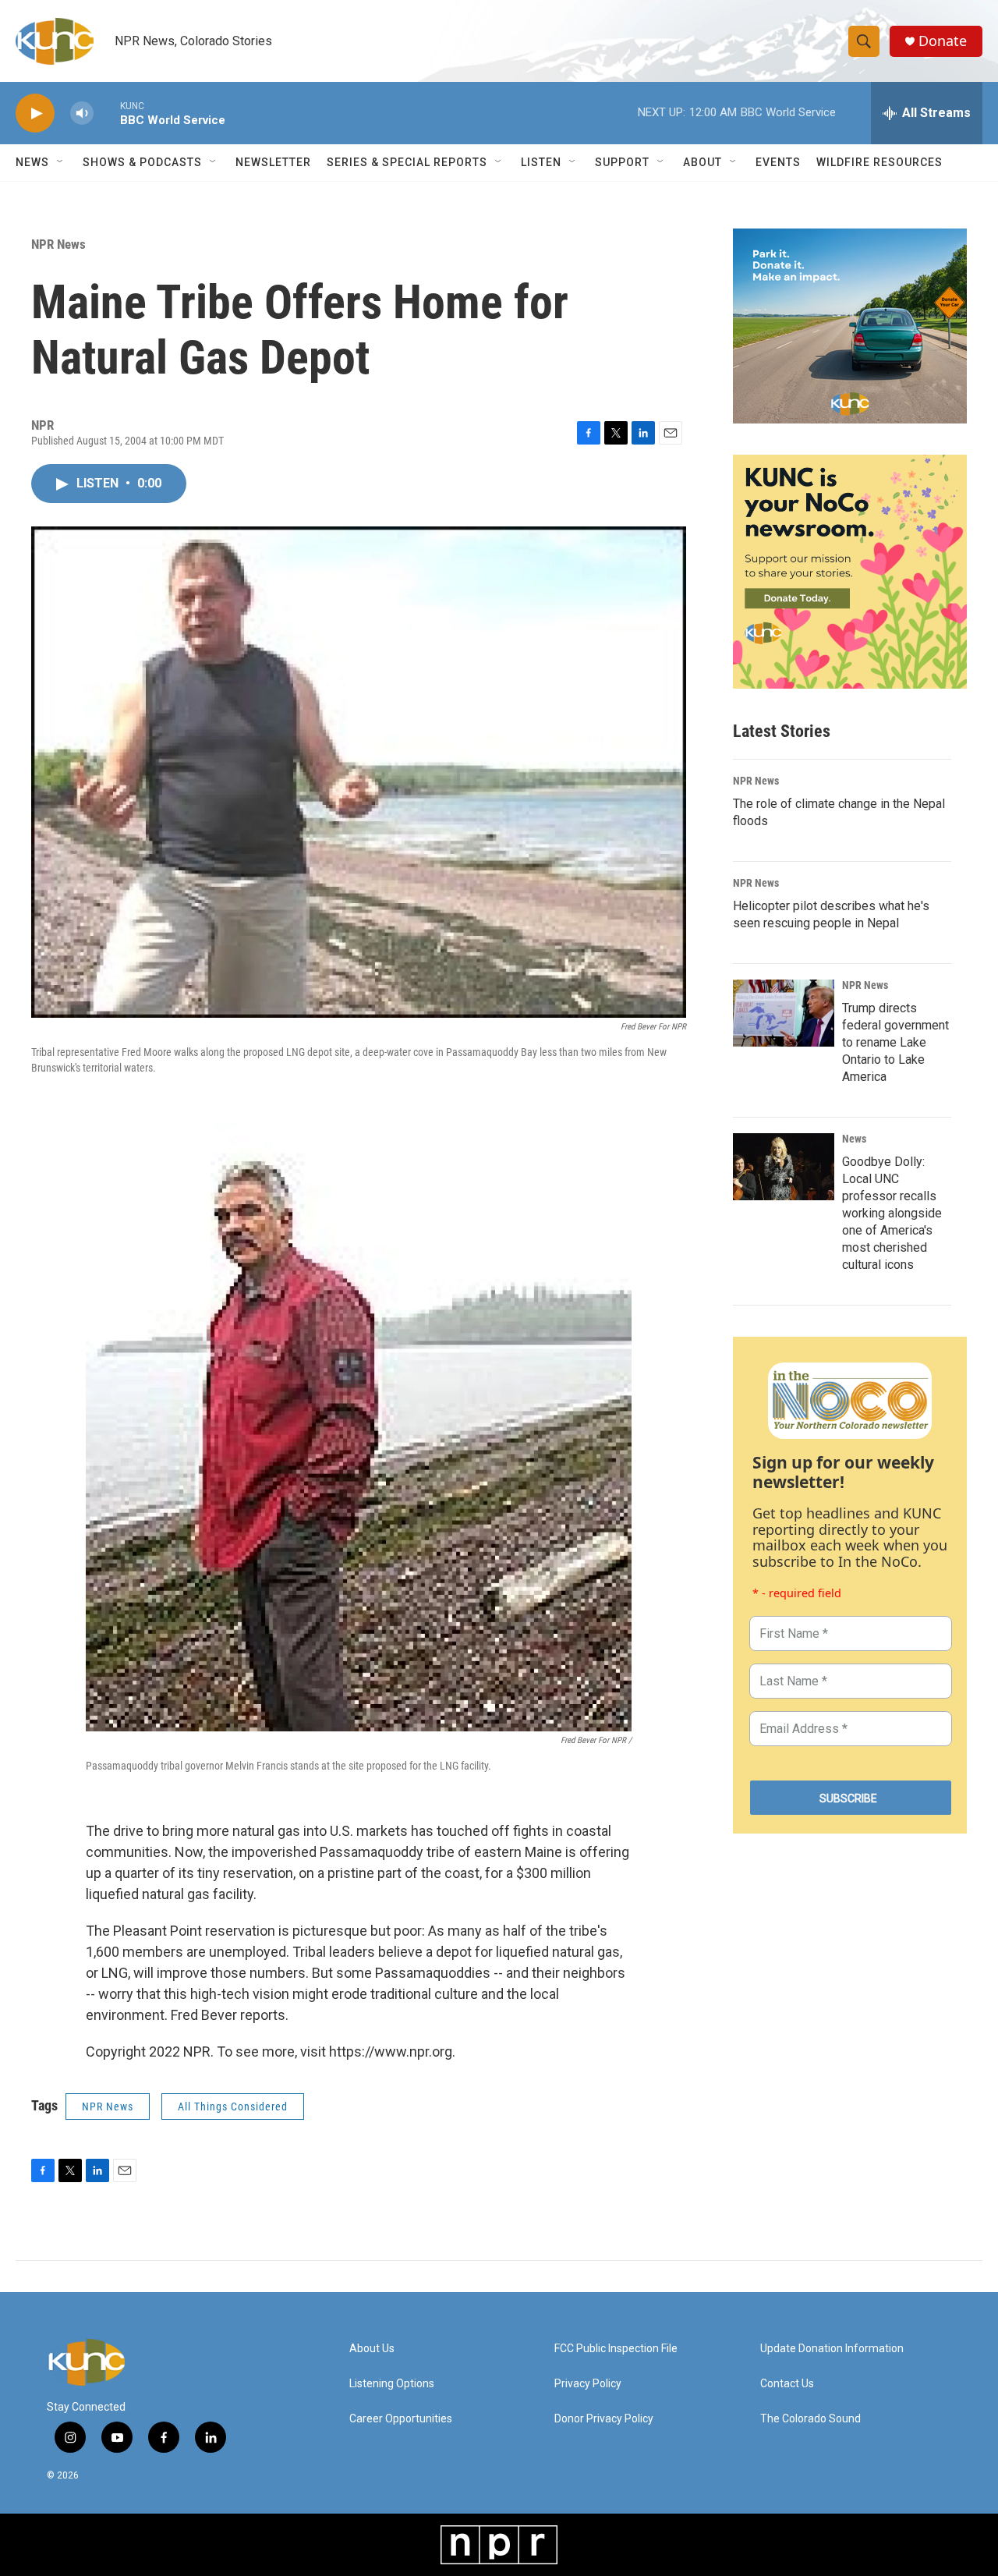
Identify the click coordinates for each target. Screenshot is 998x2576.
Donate (943, 41)
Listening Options (392, 2384)
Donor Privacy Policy (604, 2419)
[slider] (107, 113)
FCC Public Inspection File (616, 2349)
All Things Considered (233, 2107)
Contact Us (787, 2384)
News (854, 1139)
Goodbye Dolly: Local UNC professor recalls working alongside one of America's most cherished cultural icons (892, 1213)
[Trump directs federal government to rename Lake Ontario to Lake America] (784, 1013)
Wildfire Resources (879, 162)
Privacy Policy (588, 2384)
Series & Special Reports (407, 162)
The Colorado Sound (810, 2419)
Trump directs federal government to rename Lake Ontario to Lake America (895, 1042)
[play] (35, 113)
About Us (372, 2349)
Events (778, 162)
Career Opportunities (401, 2419)
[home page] (144, 2362)
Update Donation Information (832, 2349)
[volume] (82, 113)
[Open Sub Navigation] (61, 162)
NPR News (58, 244)
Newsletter (273, 162)
